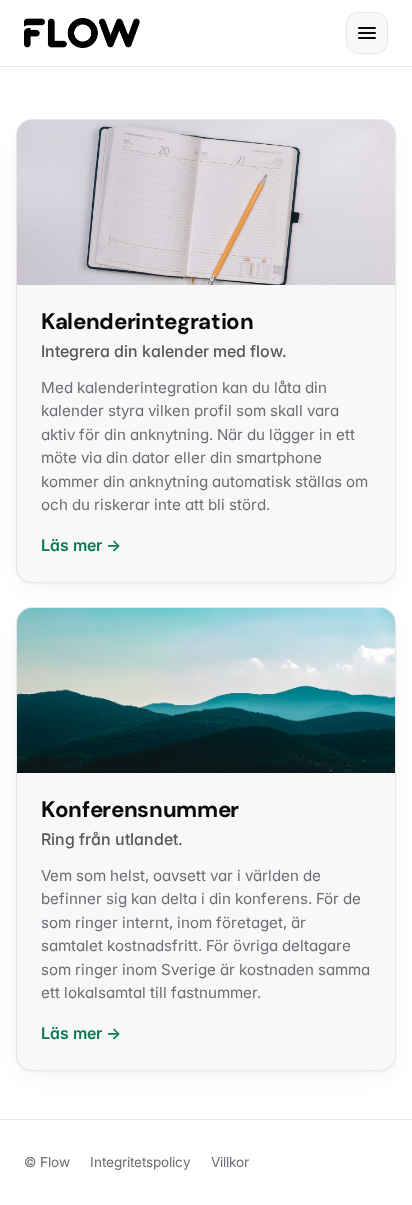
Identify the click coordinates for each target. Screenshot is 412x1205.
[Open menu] (367, 33)
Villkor (230, 1162)
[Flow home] (82, 33)
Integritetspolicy (140, 1162)
